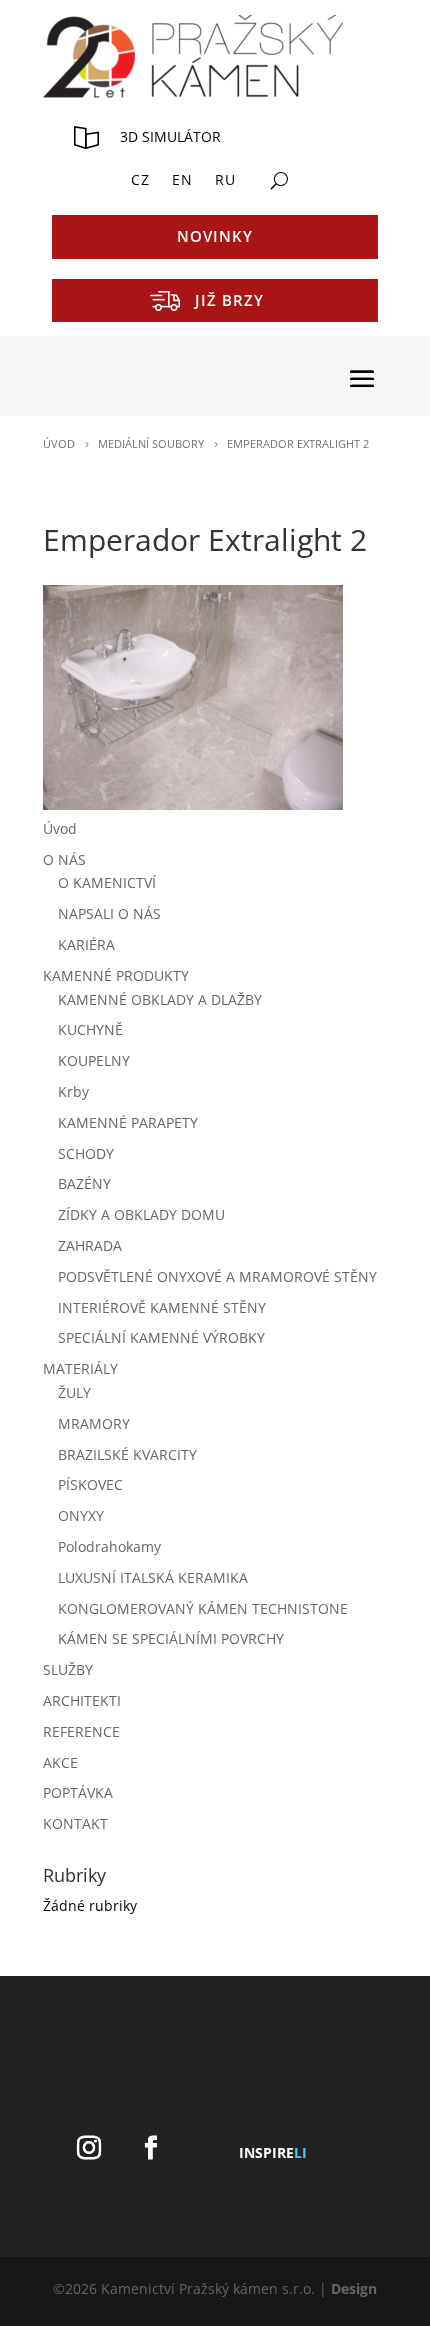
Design (354, 2288)
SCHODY (86, 1153)
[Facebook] (151, 2148)
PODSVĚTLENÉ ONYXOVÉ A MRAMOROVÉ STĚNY (217, 1276)
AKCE (60, 1762)
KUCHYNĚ (90, 1029)
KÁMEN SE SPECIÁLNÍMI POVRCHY (171, 1638)
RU (225, 181)
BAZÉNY (84, 1183)
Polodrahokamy (109, 1546)
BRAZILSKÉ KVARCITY (127, 1454)
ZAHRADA (90, 1245)
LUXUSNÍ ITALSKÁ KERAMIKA (153, 1577)
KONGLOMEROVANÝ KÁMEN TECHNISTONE (203, 1608)
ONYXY (81, 1515)
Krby (73, 1091)
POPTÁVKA (78, 1792)
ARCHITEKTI (82, 1700)
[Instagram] (89, 2148)
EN (182, 181)
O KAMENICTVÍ (107, 882)
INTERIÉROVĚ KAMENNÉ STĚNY (162, 1307)
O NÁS (64, 859)
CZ (140, 181)
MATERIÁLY (80, 1368)
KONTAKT (75, 1823)
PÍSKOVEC (90, 1484)
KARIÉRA (86, 944)
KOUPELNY (94, 1060)
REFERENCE (81, 1731)
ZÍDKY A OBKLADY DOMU (141, 1214)
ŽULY (74, 1392)
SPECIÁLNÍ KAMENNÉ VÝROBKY (161, 1337)
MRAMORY (94, 1423)
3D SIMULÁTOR (170, 136)
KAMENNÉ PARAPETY (128, 1122)
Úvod (60, 828)
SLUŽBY (68, 1669)
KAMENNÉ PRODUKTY (116, 975)
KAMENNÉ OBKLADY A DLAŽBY (160, 999)
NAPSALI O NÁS (109, 913)
